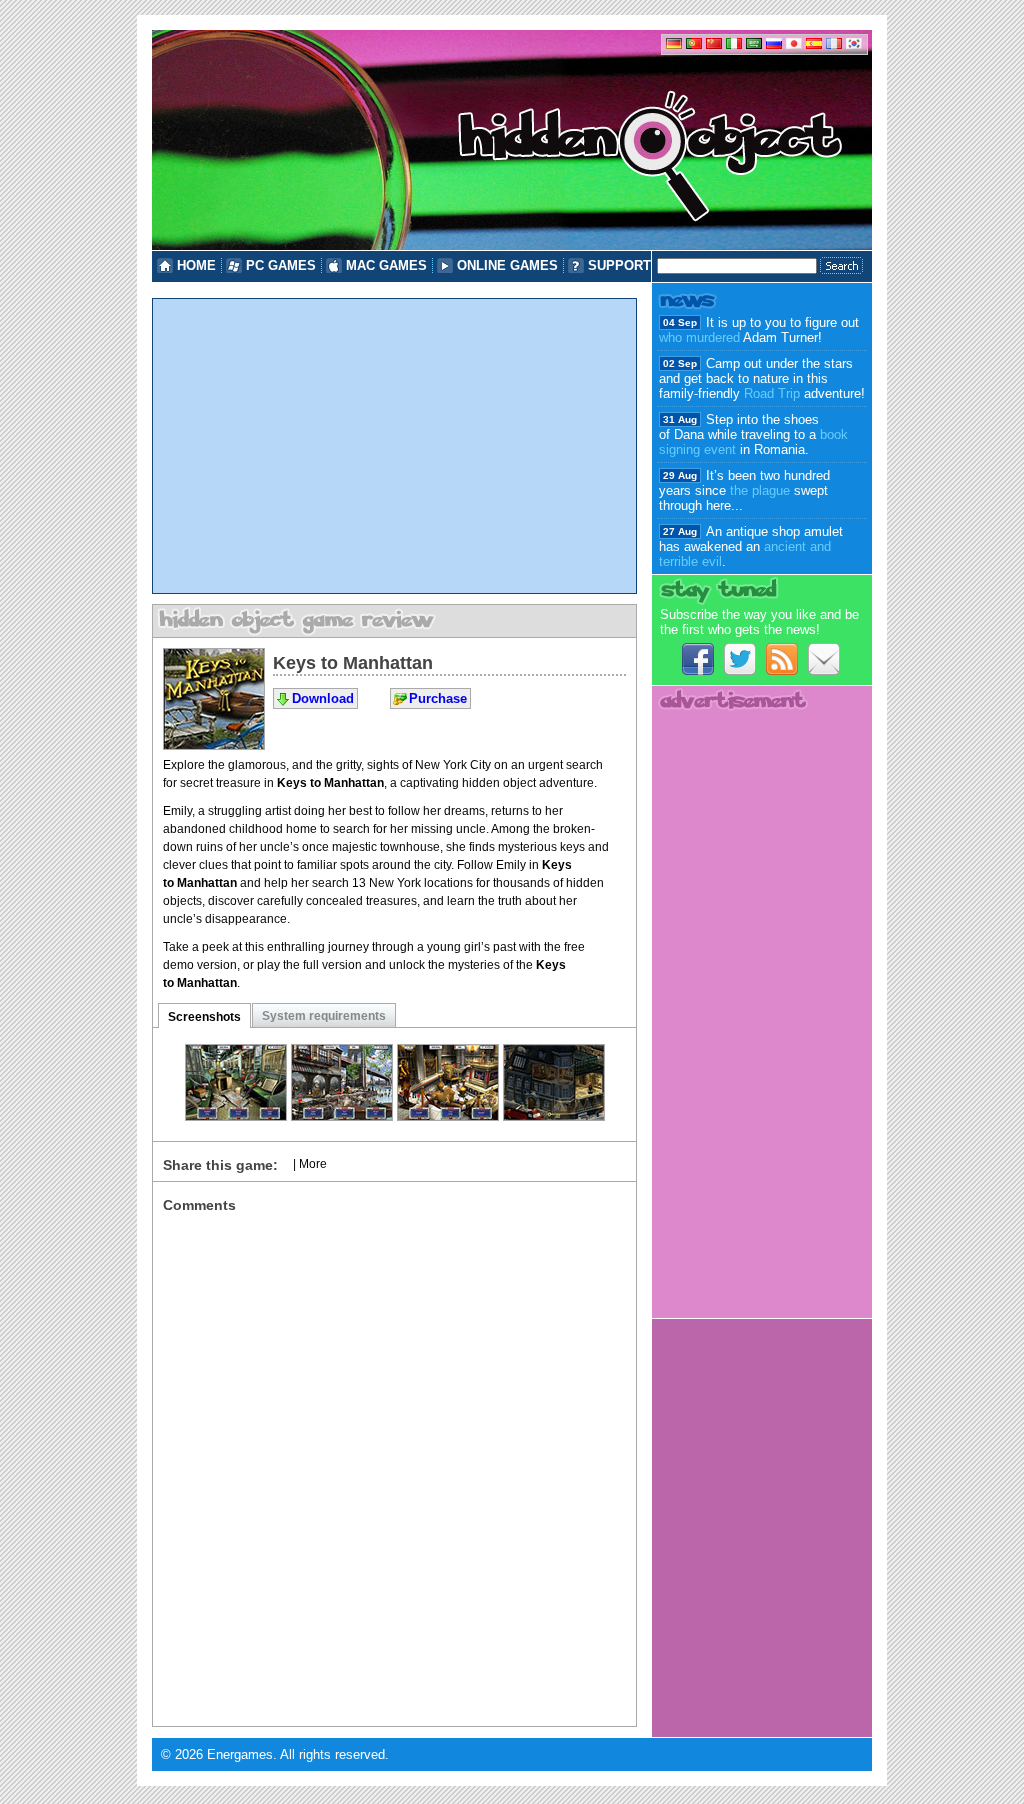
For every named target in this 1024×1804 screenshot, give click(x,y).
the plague (760, 490)
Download (323, 698)
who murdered (699, 337)
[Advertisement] (394, 446)
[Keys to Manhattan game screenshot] (236, 1115)
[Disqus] (394, 1463)
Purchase (438, 698)
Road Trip (772, 393)
